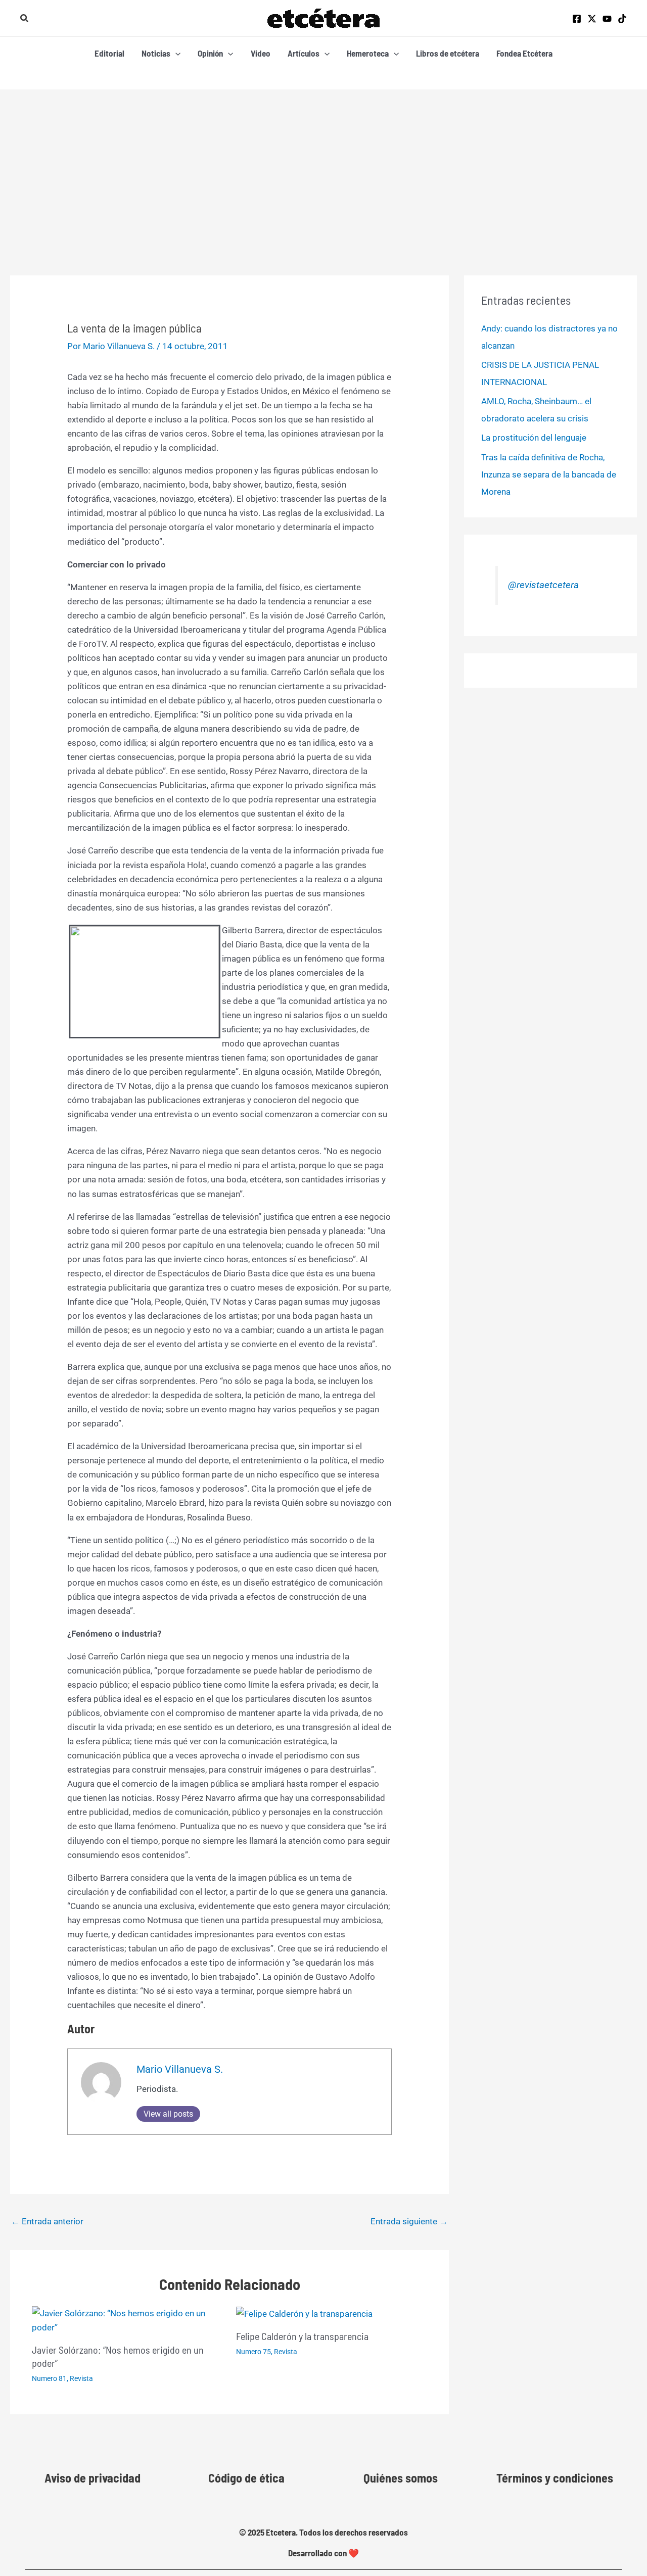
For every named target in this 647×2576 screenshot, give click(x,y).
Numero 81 (49, 2378)
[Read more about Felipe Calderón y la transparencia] (304, 2313)
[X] (592, 19)
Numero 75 (253, 2352)
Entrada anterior (47, 2221)
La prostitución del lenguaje (534, 438)
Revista (81, 2378)
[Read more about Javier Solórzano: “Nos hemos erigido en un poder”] (128, 2319)
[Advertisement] (323, 165)
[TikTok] (622, 19)
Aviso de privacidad (93, 2478)
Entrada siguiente (409, 2221)
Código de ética (246, 2478)
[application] (175, 53)
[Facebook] (577, 19)
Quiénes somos (401, 2478)
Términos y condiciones (555, 2478)
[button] (25, 18)
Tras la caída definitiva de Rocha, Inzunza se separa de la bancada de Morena (549, 474)
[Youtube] (607, 19)
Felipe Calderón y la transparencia (302, 2336)
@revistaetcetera (543, 585)
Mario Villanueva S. (180, 2069)
